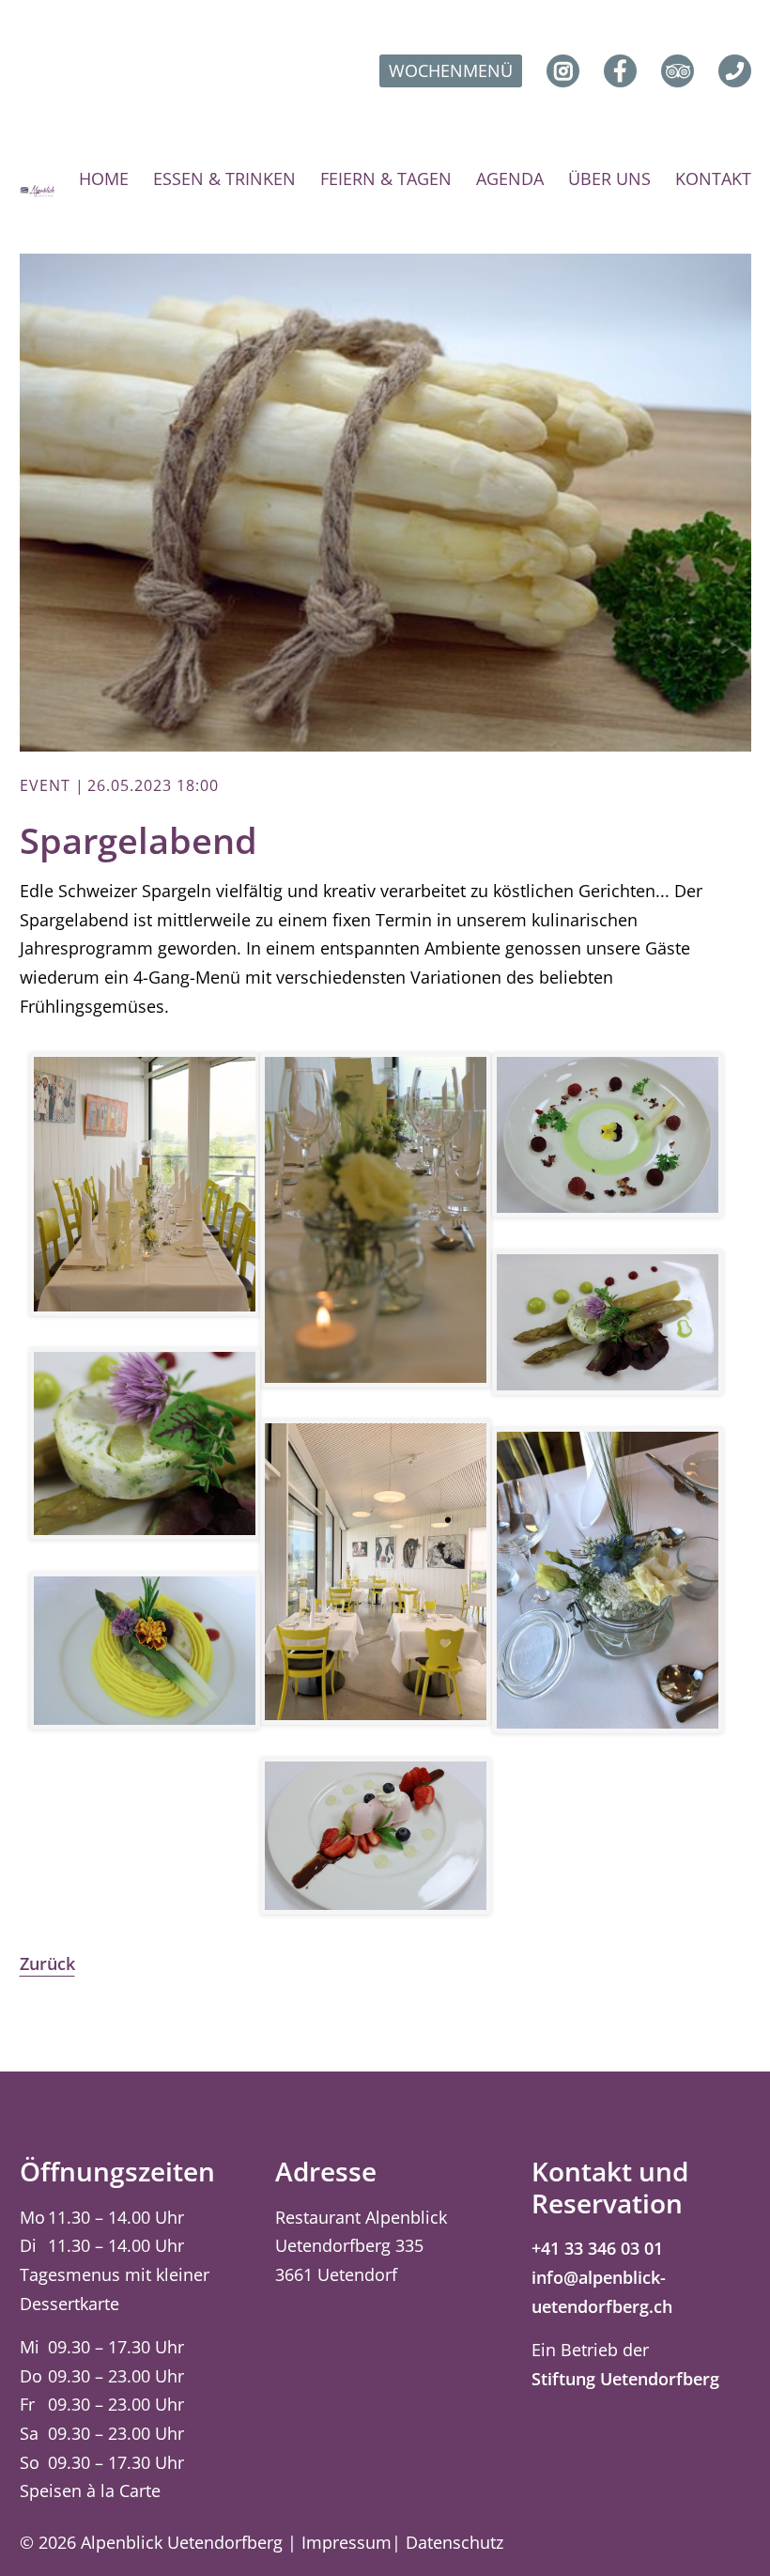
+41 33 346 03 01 (597, 2248)
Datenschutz (454, 2542)
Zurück (47, 1963)
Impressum (346, 2542)
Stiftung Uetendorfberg (625, 2379)
